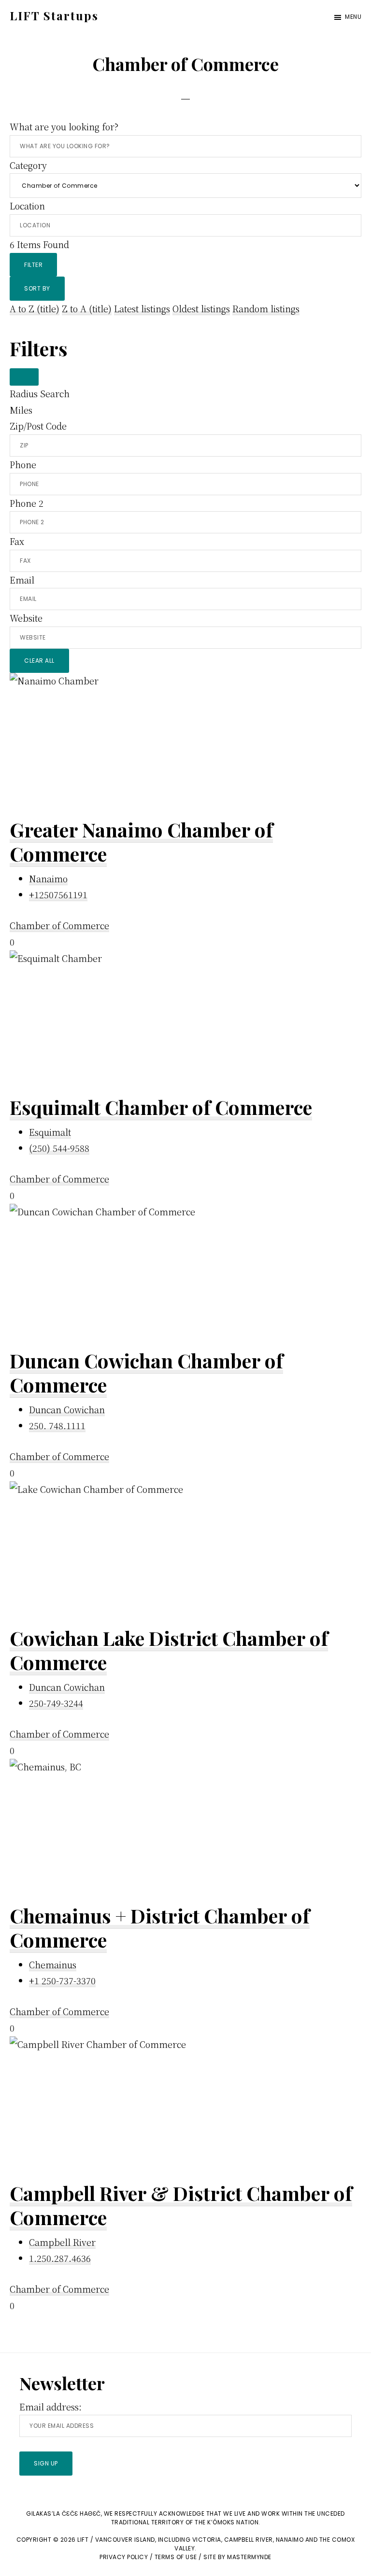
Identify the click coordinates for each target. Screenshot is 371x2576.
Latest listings (142, 308)
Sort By (37, 288)
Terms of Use (176, 2557)
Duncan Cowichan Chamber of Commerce (146, 1372)
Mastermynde (249, 2557)
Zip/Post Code (38, 426)
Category (28, 165)
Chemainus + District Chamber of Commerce (160, 1928)
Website (26, 618)
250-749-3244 (56, 1703)
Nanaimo (48, 878)
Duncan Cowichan (67, 1409)
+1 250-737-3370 (62, 1980)
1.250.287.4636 (60, 2258)
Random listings (266, 308)
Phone (23, 464)
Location (27, 206)
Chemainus (53, 1964)
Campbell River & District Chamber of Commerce (181, 2205)
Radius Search (40, 393)
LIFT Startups (54, 15)
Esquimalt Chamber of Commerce (161, 1107)
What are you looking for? (64, 126)
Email (22, 580)
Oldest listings (201, 308)
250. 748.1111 (57, 1425)
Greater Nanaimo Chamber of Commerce (141, 842)
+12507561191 (58, 894)
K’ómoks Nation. (234, 2522)
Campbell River (62, 2242)
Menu (353, 17)
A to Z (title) (35, 308)
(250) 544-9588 (59, 1148)
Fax (17, 541)
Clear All (39, 661)
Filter (33, 265)
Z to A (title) (87, 308)
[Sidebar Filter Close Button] (24, 377)
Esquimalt (50, 1132)
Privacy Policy (124, 2557)
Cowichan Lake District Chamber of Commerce (169, 1650)
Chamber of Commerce (59, 925)
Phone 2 (27, 503)
